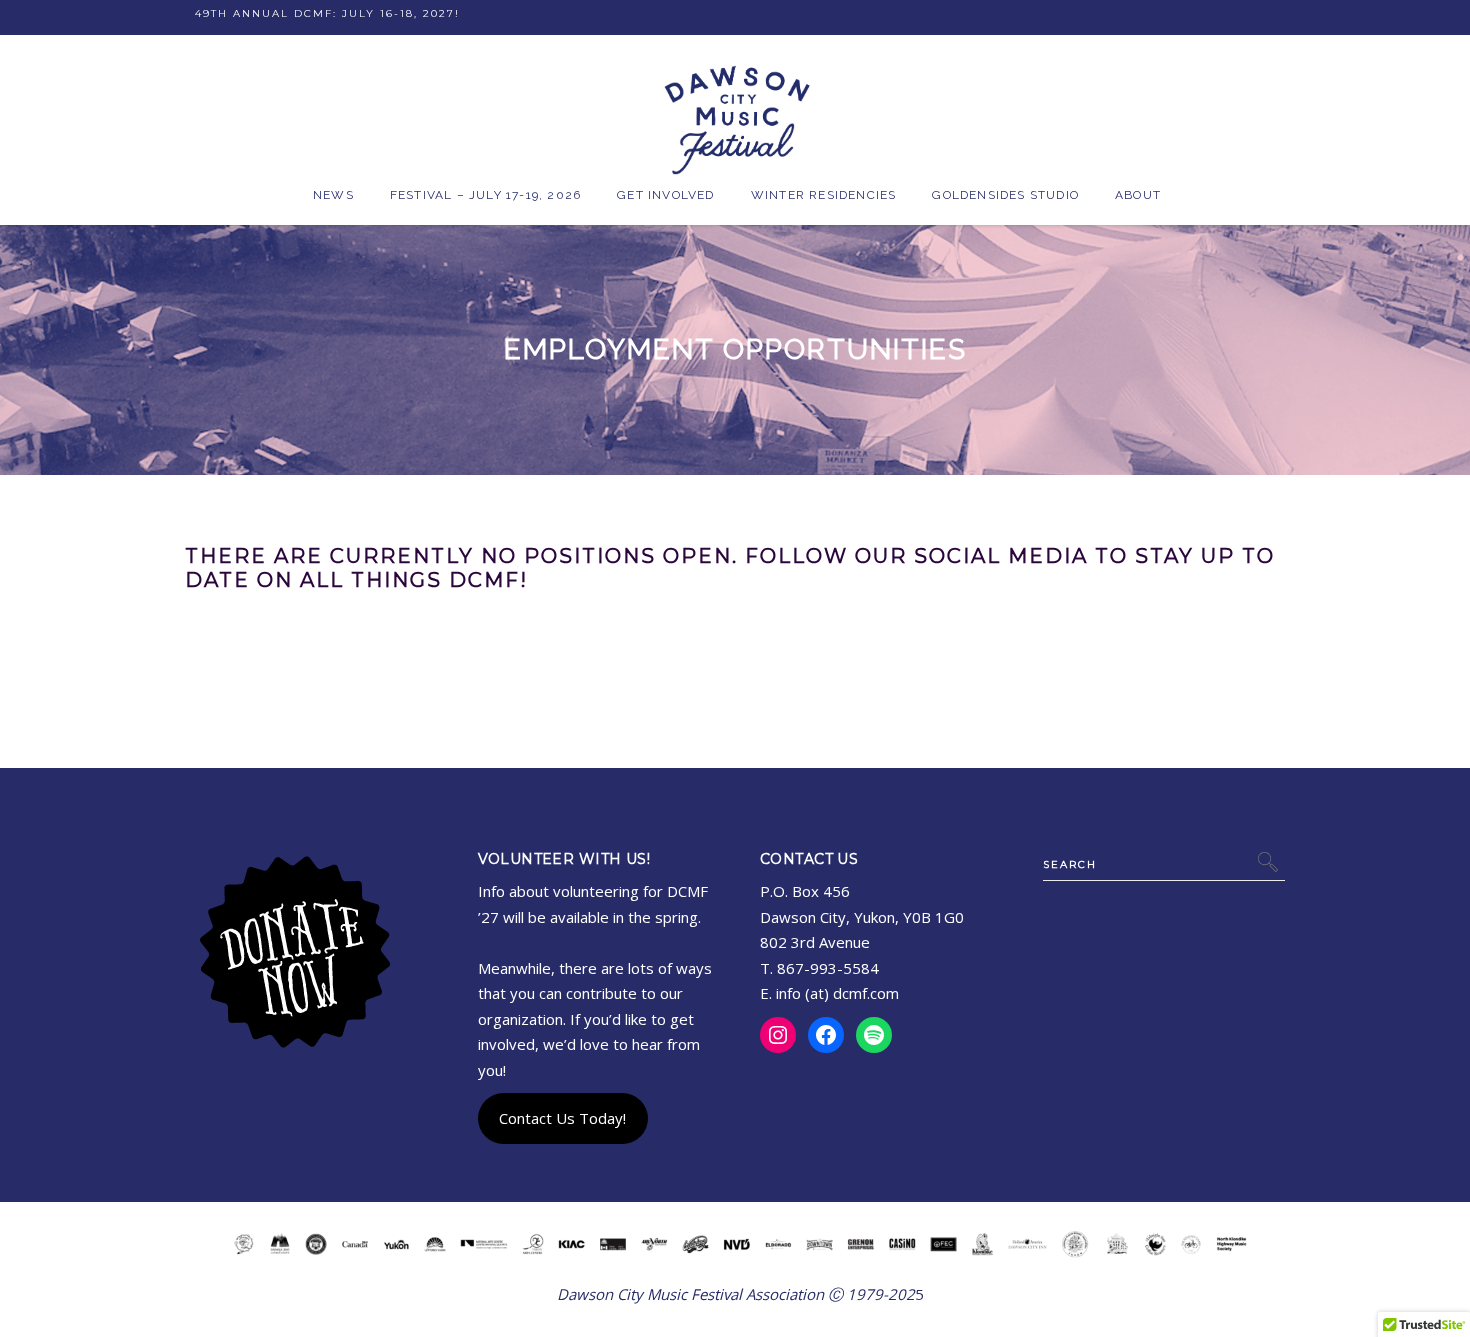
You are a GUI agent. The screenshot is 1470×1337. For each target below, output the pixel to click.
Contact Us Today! (562, 1118)
